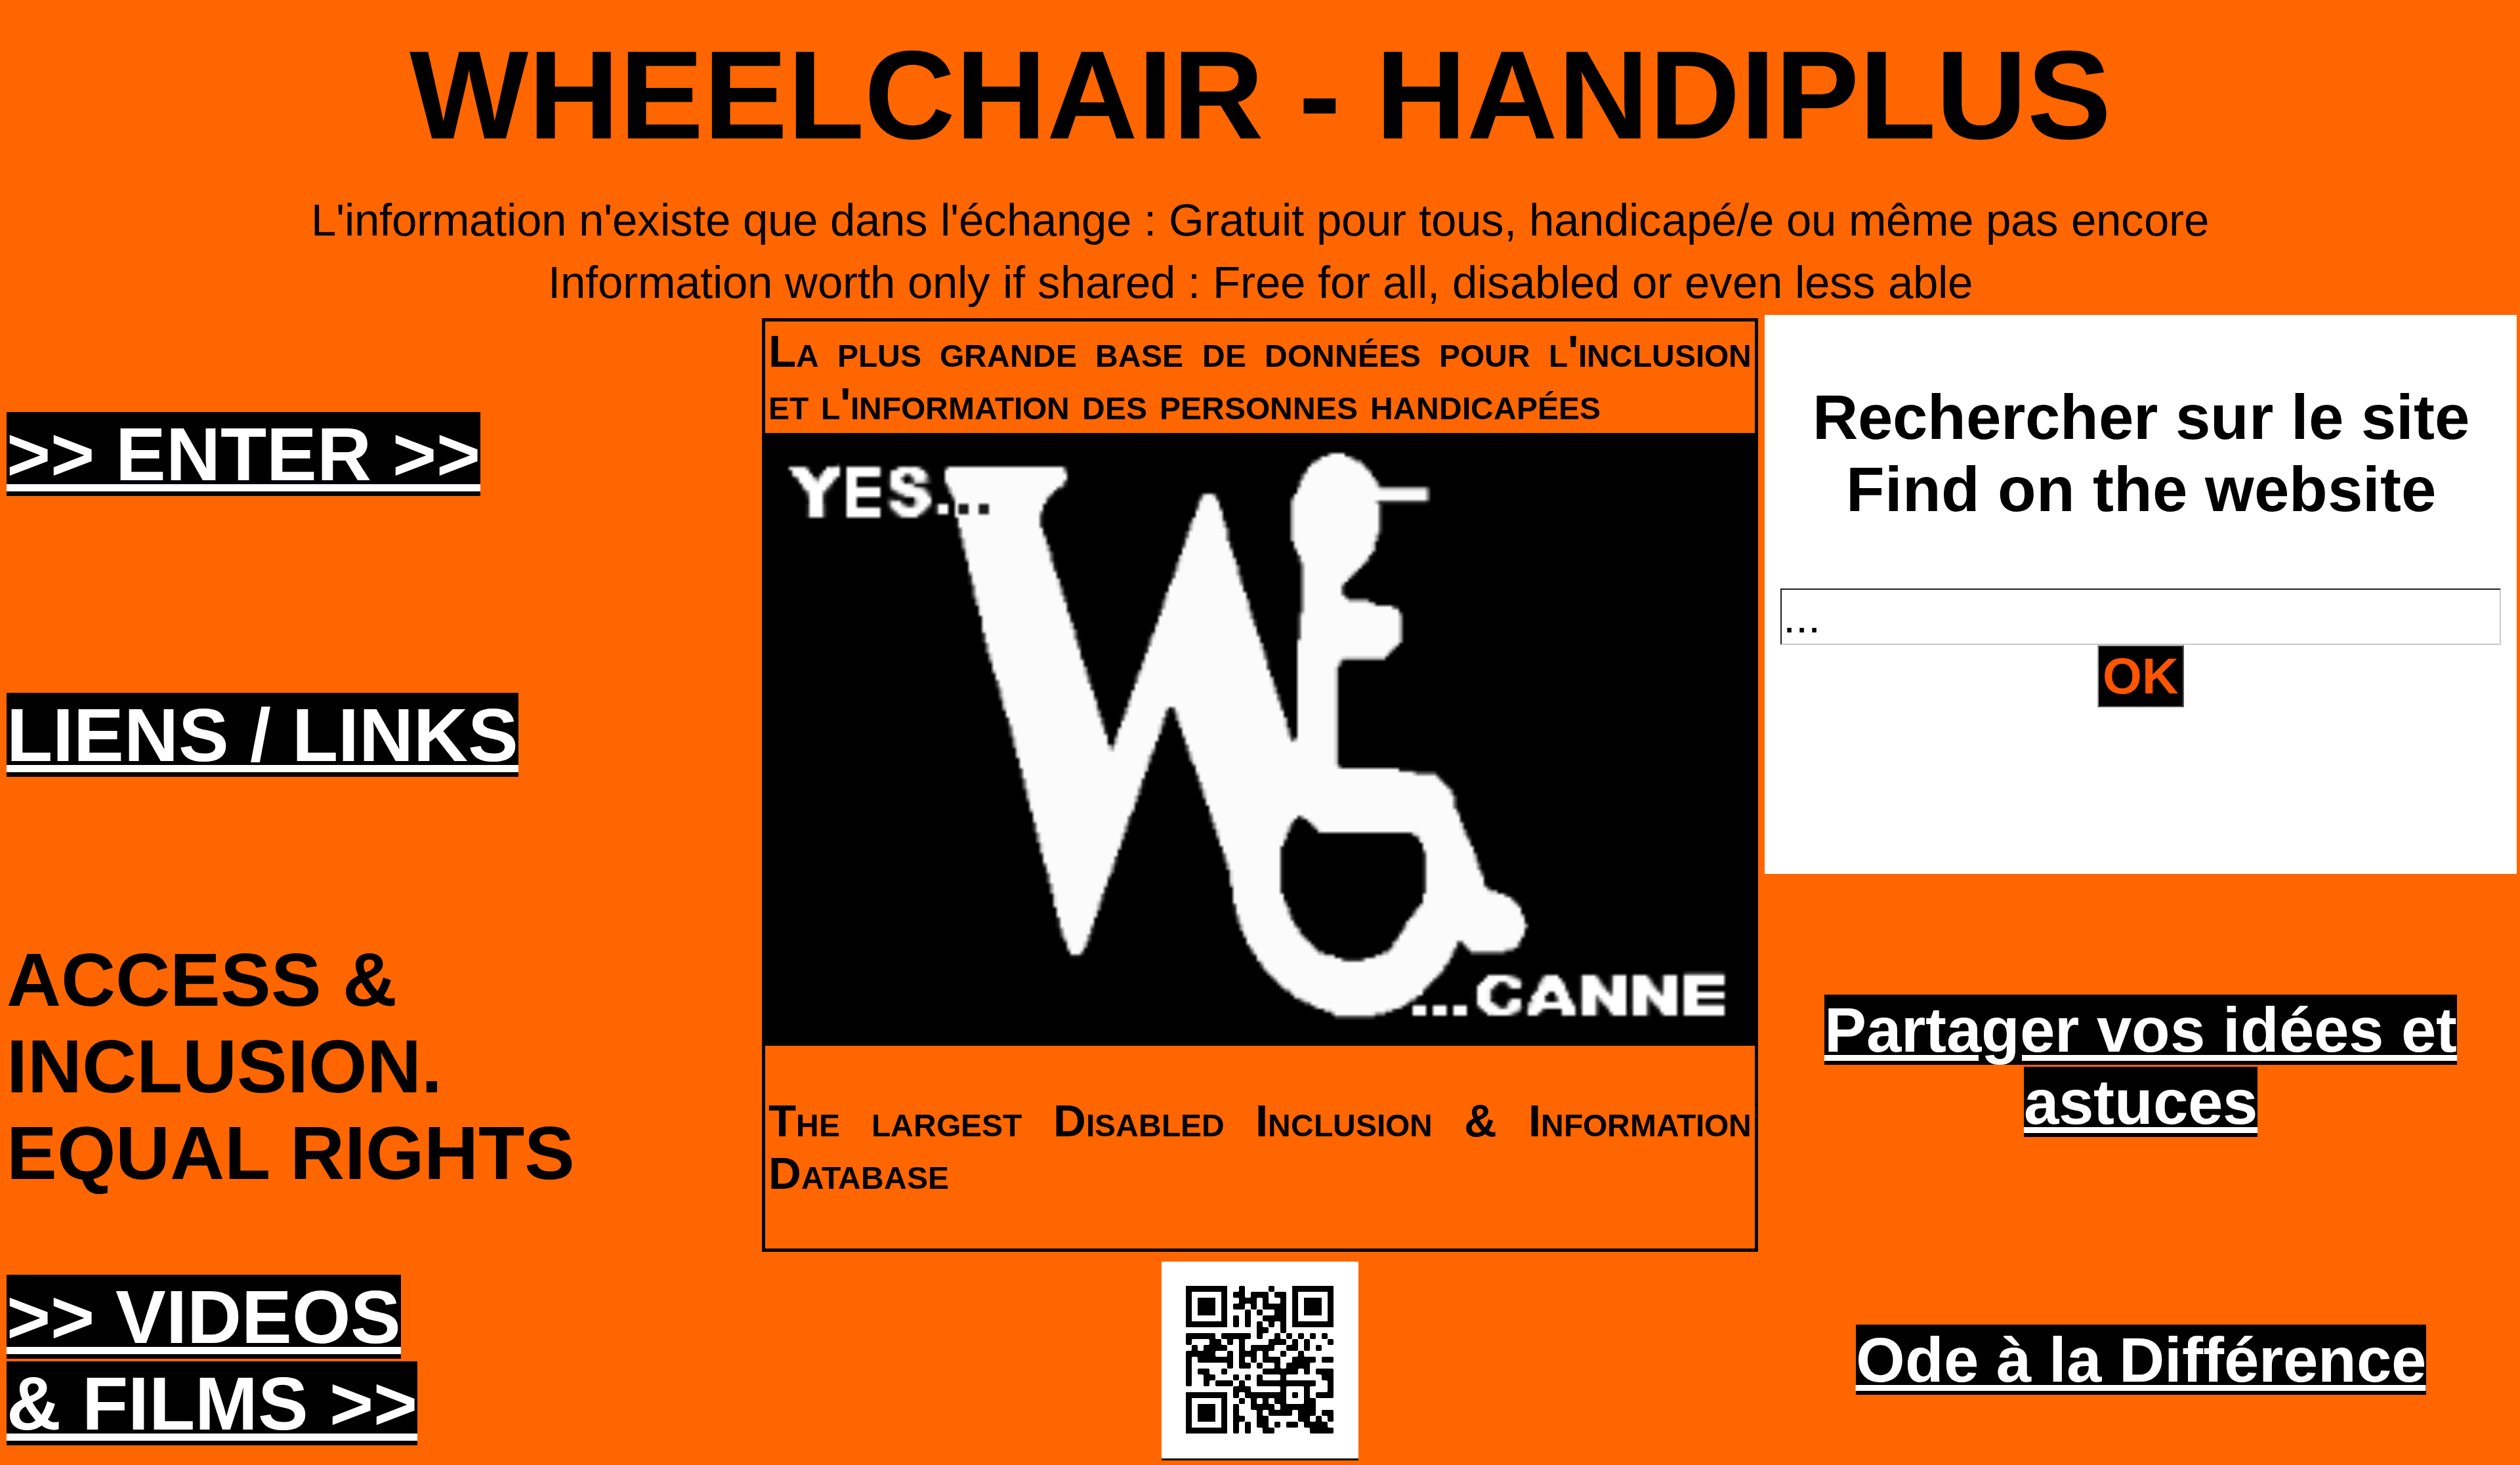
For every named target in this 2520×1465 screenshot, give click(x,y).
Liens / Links (262, 735)
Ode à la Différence (2141, 1360)
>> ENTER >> (243, 454)
